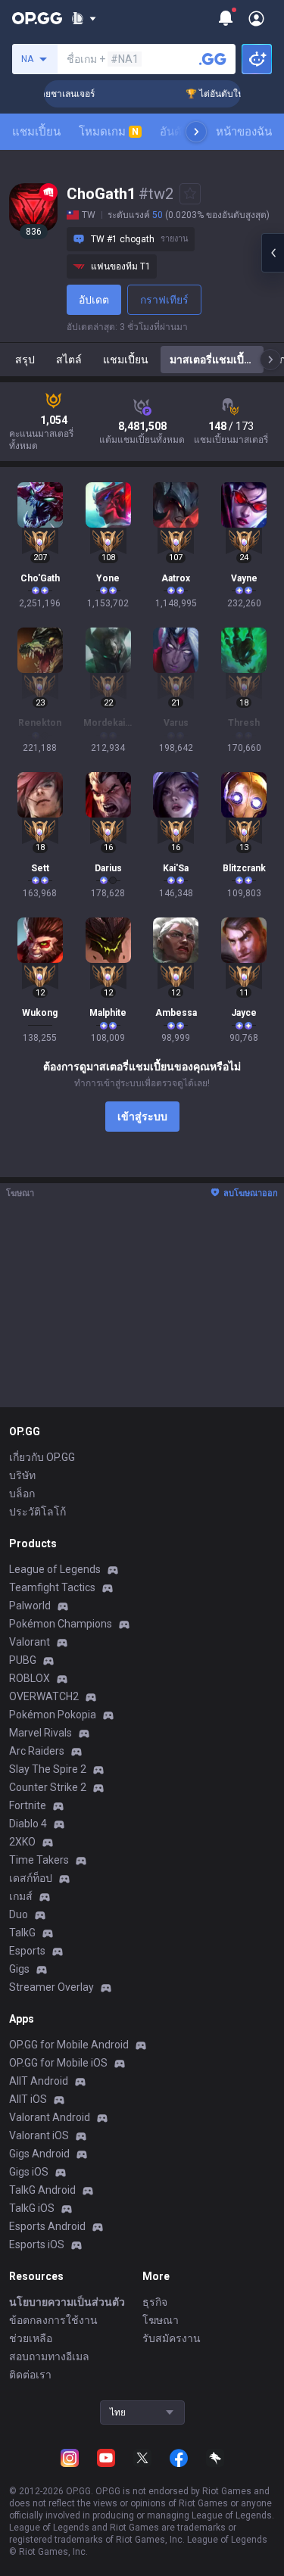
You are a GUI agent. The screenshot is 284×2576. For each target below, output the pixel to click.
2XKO (22, 1842)
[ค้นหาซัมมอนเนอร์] (213, 59)
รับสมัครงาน (172, 2338)
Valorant (30, 1642)
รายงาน (175, 239)
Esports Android (47, 2226)
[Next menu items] (196, 132)
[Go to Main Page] (37, 18)
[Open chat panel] (273, 253)
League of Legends (55, 1569)
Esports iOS (37, 2244)
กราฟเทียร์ (164, 300)
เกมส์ (21, 1896)
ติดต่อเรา (30, 2375)
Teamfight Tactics (52, 1587)
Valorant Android (50, 2117)
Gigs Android (39, 2154)
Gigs (19, 1969)
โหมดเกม (109, 132)
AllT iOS (28, 2099)
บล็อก (22, 1494)
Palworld (30, 1606)
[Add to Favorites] (190, 194)
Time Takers (39, 1860)
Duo (19, 1914)
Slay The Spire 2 (48, 1769)
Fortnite (28, 1805)
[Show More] (84, 18)
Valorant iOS (39, 2135)
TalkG (22, 1933)
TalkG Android (42, 2190)
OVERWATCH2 (44, 1696)
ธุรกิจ (155, 2302)
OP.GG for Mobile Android (69, 2045)
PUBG (23, 1660)
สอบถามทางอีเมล (49, 2356)
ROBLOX (30, 1678)
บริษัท (22, 1475)
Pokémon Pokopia (53, 1715)
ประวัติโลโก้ (37, 1512)
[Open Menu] (256, 18)
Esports (27, 1951)
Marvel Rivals (41, 1733)
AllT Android (39, 2081)
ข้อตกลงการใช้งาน (53, 2320)
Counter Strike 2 (48, 1787)
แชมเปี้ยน (36, 132)
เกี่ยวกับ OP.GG (42, 1457)
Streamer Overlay (51, 1987)
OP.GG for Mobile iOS (58, 2063)
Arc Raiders (37, 1751)
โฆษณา (161, 2320)
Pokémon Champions (61, 1624)
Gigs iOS (29, 2172)
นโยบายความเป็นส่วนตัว (67, 2302)
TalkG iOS (32, 2208)
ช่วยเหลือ (31, 2338)
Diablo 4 (28, 1824)
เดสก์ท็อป (31, 1878)
